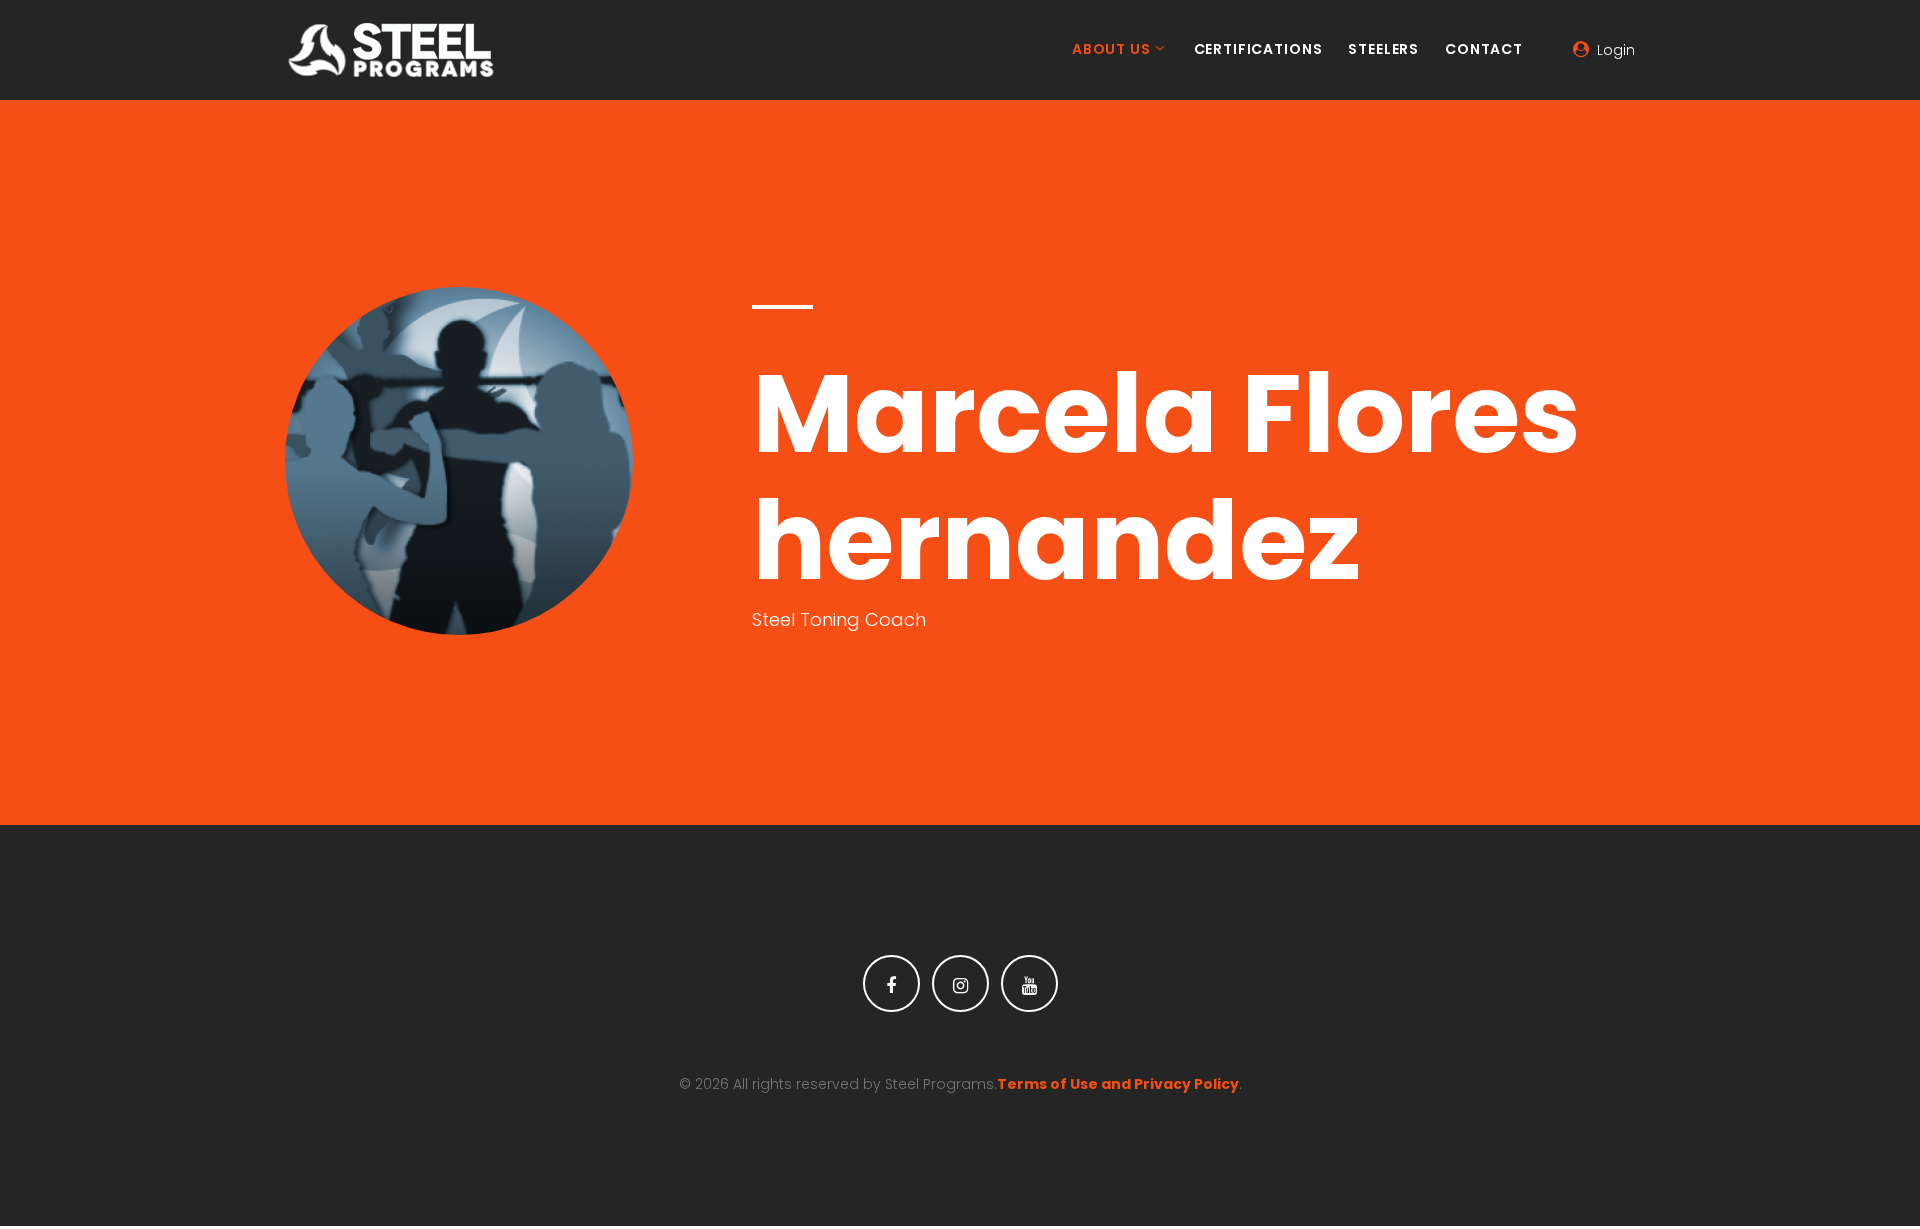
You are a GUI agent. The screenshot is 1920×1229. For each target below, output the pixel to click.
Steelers (1383, 50)
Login (1616, 50)
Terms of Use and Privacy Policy (1118, 1084)
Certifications (1258, 50)
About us (1111, 50)
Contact (1484, 50)
